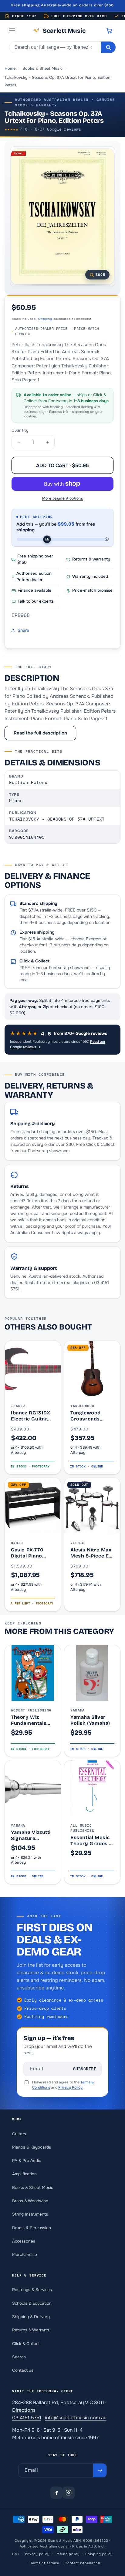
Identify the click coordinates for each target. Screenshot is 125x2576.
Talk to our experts (36, 601)
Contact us (23, 2370)
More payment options (62, 498)
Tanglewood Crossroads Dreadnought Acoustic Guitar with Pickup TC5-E (92, 1416)
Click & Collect (26, 2344)
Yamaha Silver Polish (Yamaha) (90, 1720)
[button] (12, 31)
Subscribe (85, 2069)
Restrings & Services (32, 2290)
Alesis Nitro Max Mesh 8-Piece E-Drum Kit (91, 1553)
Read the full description (40, 733)
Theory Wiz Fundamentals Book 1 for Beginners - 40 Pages (29, 1720)
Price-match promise (92, 590)
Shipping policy (99, 2554)
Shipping (45, 319)
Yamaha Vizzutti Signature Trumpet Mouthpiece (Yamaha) (31, 1835)
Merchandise (25, 2255)
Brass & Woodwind (30, 2201)
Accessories (24, 2241)
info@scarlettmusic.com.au (76, 2418)
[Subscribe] (100, 2470)
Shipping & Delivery (31, 2317)
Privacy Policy (70, 2087)
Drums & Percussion (32, 2228)
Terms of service (45, 2563)
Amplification (24, 2174)
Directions (24, 2410)
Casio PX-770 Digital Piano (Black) (27, 1553)
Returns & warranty (91, 559)
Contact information (82, 2563)
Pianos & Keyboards (32, 2147)
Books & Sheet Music (33, 2188)
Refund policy (68, 2554)
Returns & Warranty (31, 2330)
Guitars (19, 2134)
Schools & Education (32, 2303)
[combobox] (55, 47)
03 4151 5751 (27, 2418)
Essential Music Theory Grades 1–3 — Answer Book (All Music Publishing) (92, 1840)
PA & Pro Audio (27, 2161)
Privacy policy (37, 2554)
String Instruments (30, 2214)
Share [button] (23, 630)
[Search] (108, 47)
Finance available (34, 590)
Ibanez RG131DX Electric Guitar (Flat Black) (30, 1416)
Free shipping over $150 (35, 559)
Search (19, 2357)
